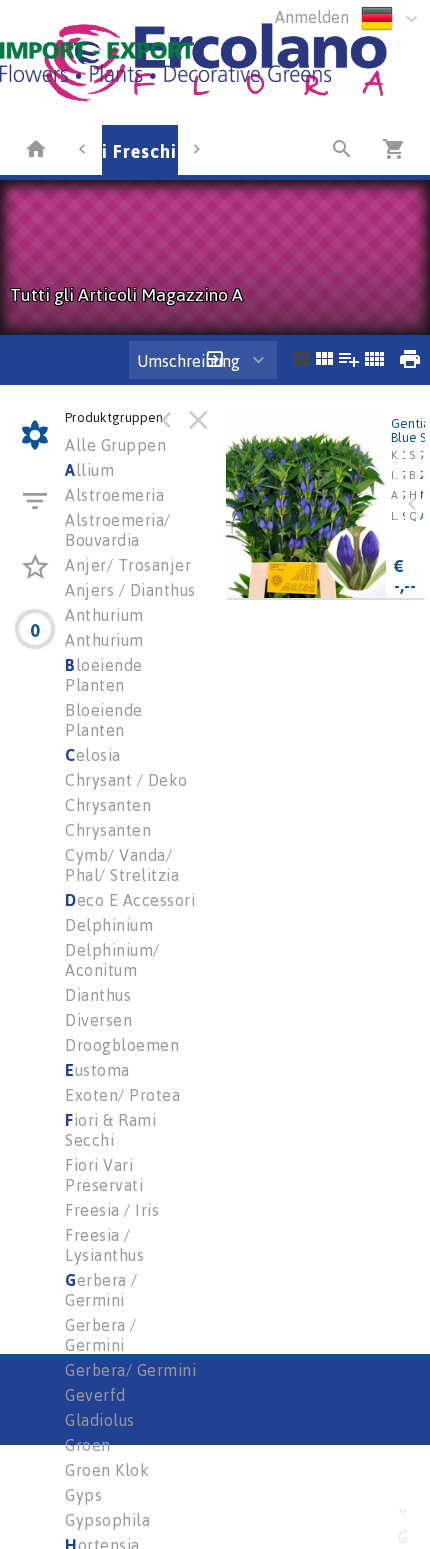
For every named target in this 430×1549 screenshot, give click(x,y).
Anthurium (104, 615)
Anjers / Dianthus (130, 590)
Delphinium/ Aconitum (112, 960)
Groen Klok (107, 1470)
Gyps (83, 1495)
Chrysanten (108, 805)
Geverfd (95, 1395)
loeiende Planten (104, 675)
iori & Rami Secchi (110, 1130)
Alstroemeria (114, 495)
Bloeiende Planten (104, 720)
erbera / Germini (101, 1290)
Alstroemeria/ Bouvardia (118, 530)
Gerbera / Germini (101, 1335)
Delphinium (109, 925)
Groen (88, 1445)
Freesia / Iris (112, 1210)
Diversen (98, 1020)
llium (89, 470)
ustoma (97, 1070)
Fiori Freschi (122, 151)
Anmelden (312, 17)
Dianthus (98, 995)
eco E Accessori (130, 900)
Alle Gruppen (115, 445)
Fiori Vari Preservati (104, 1175)
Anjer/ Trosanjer (128, 565)
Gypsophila (107, 1520)
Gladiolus (100, 1420)
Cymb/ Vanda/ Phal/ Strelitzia (122, 865)
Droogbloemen (122, 1045)
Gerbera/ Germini (130, 1370)
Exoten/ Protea (122, 1095)
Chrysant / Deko (126, 780)
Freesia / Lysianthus (104, 1245)
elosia (93, 755)
